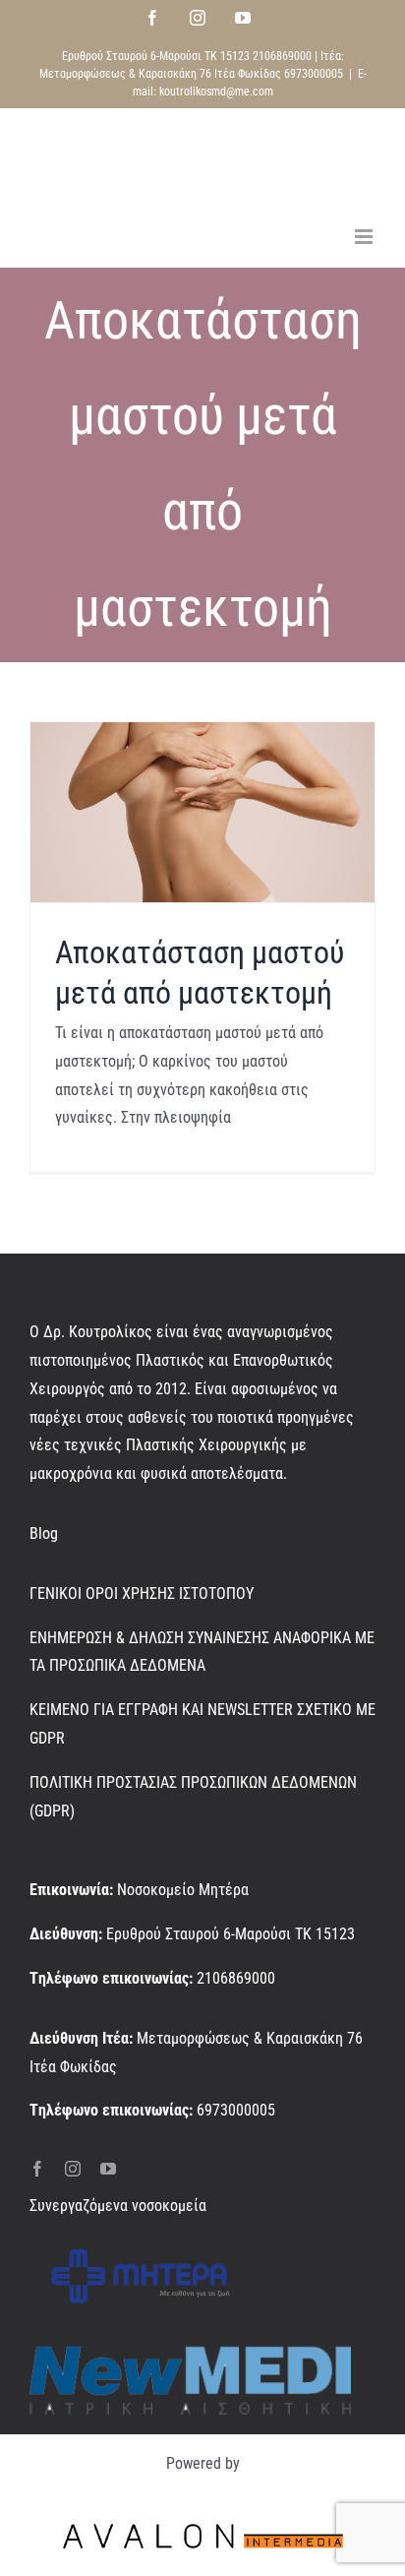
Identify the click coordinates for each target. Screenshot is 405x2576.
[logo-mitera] (141, 2244)
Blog (44, 1533)
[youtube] (108, 2169)
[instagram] (73, 2169)
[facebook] (37, 2169)
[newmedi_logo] (190, 2353)
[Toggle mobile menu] (365, 237)
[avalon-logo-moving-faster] (203, 2521)
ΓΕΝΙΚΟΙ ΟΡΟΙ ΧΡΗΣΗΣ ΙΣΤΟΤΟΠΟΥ (142, 1594)
